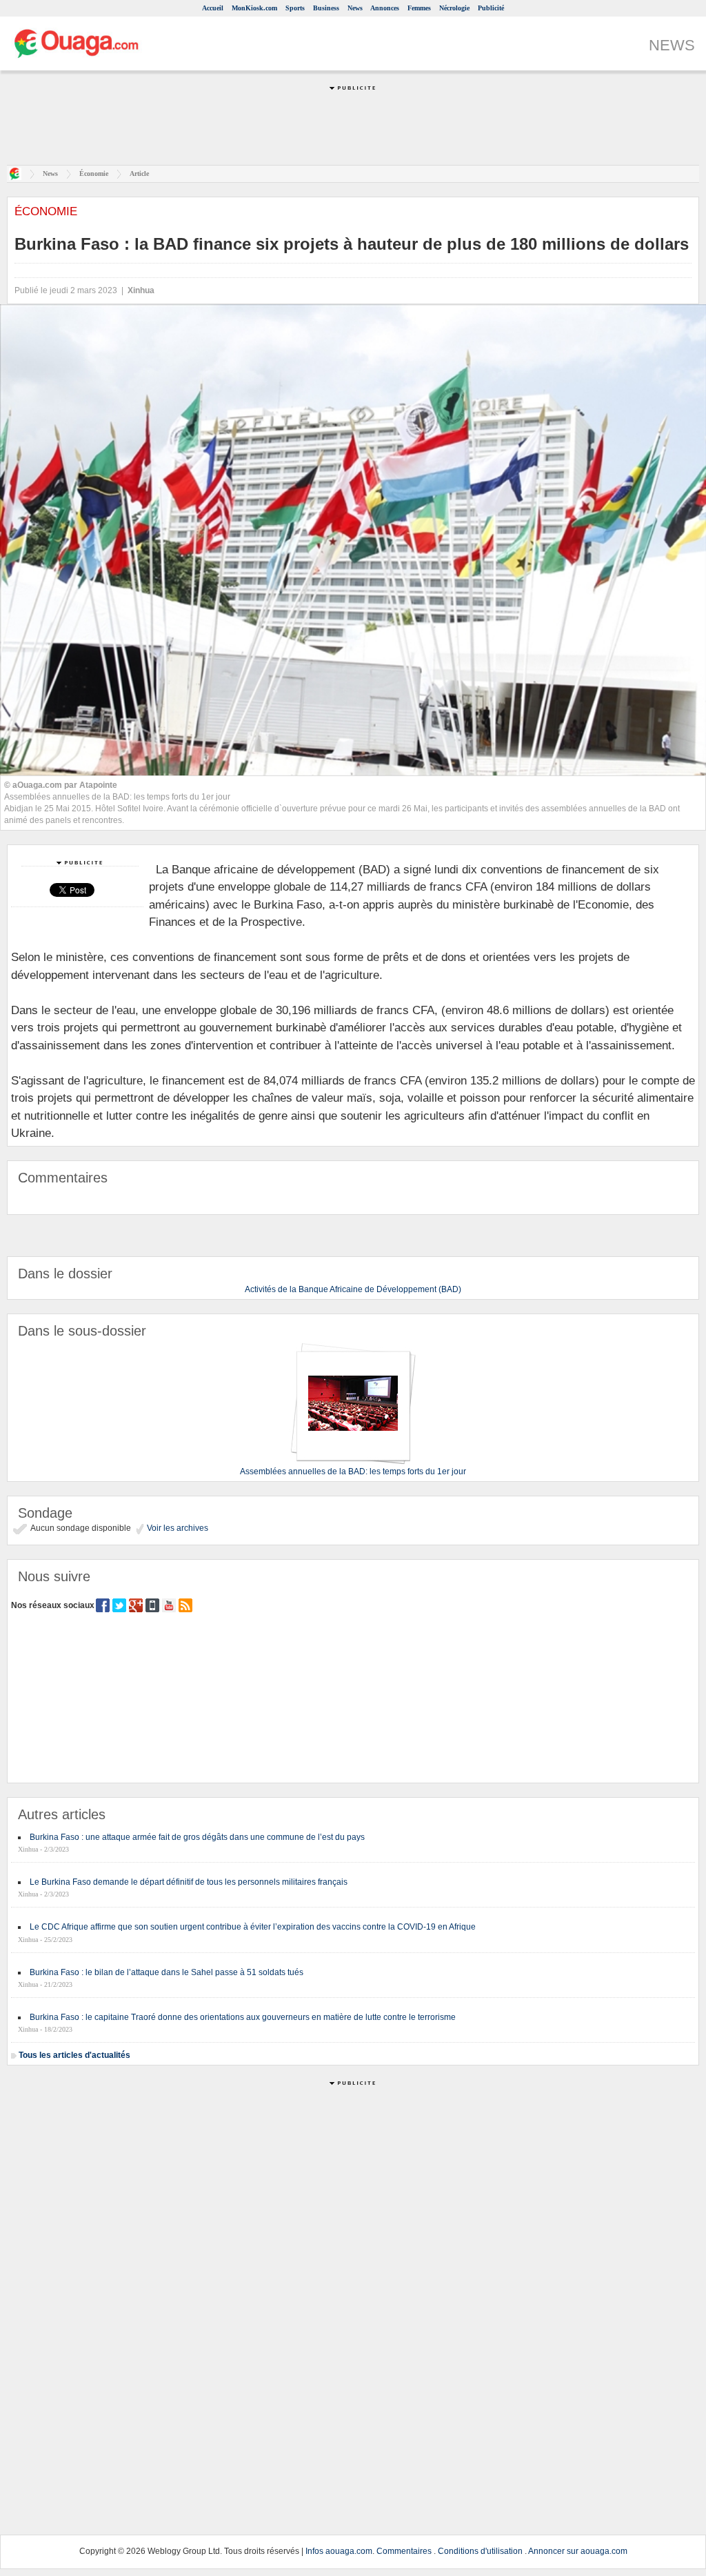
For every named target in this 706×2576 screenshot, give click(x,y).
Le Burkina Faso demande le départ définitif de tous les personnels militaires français (189, 1882)
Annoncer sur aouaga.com (578, 2551)
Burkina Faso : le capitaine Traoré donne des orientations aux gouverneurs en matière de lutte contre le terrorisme (243, 2017)
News (355, 8)
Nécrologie (454, 8)
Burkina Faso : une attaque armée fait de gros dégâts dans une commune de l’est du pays (197, 1837)
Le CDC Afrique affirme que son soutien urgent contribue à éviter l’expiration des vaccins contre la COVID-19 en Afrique (253, 1927)
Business (326, 8)
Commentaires (404, 2551)
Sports (295, 8)
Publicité (491, 8)
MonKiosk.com (254, 8)
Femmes (419, 8)
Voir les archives (176, 1528)
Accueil (213, 8)
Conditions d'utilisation (480, 2551)
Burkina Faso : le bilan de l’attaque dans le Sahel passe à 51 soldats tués (167, 1972)
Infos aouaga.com (339, 2551)
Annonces (385, 8)
